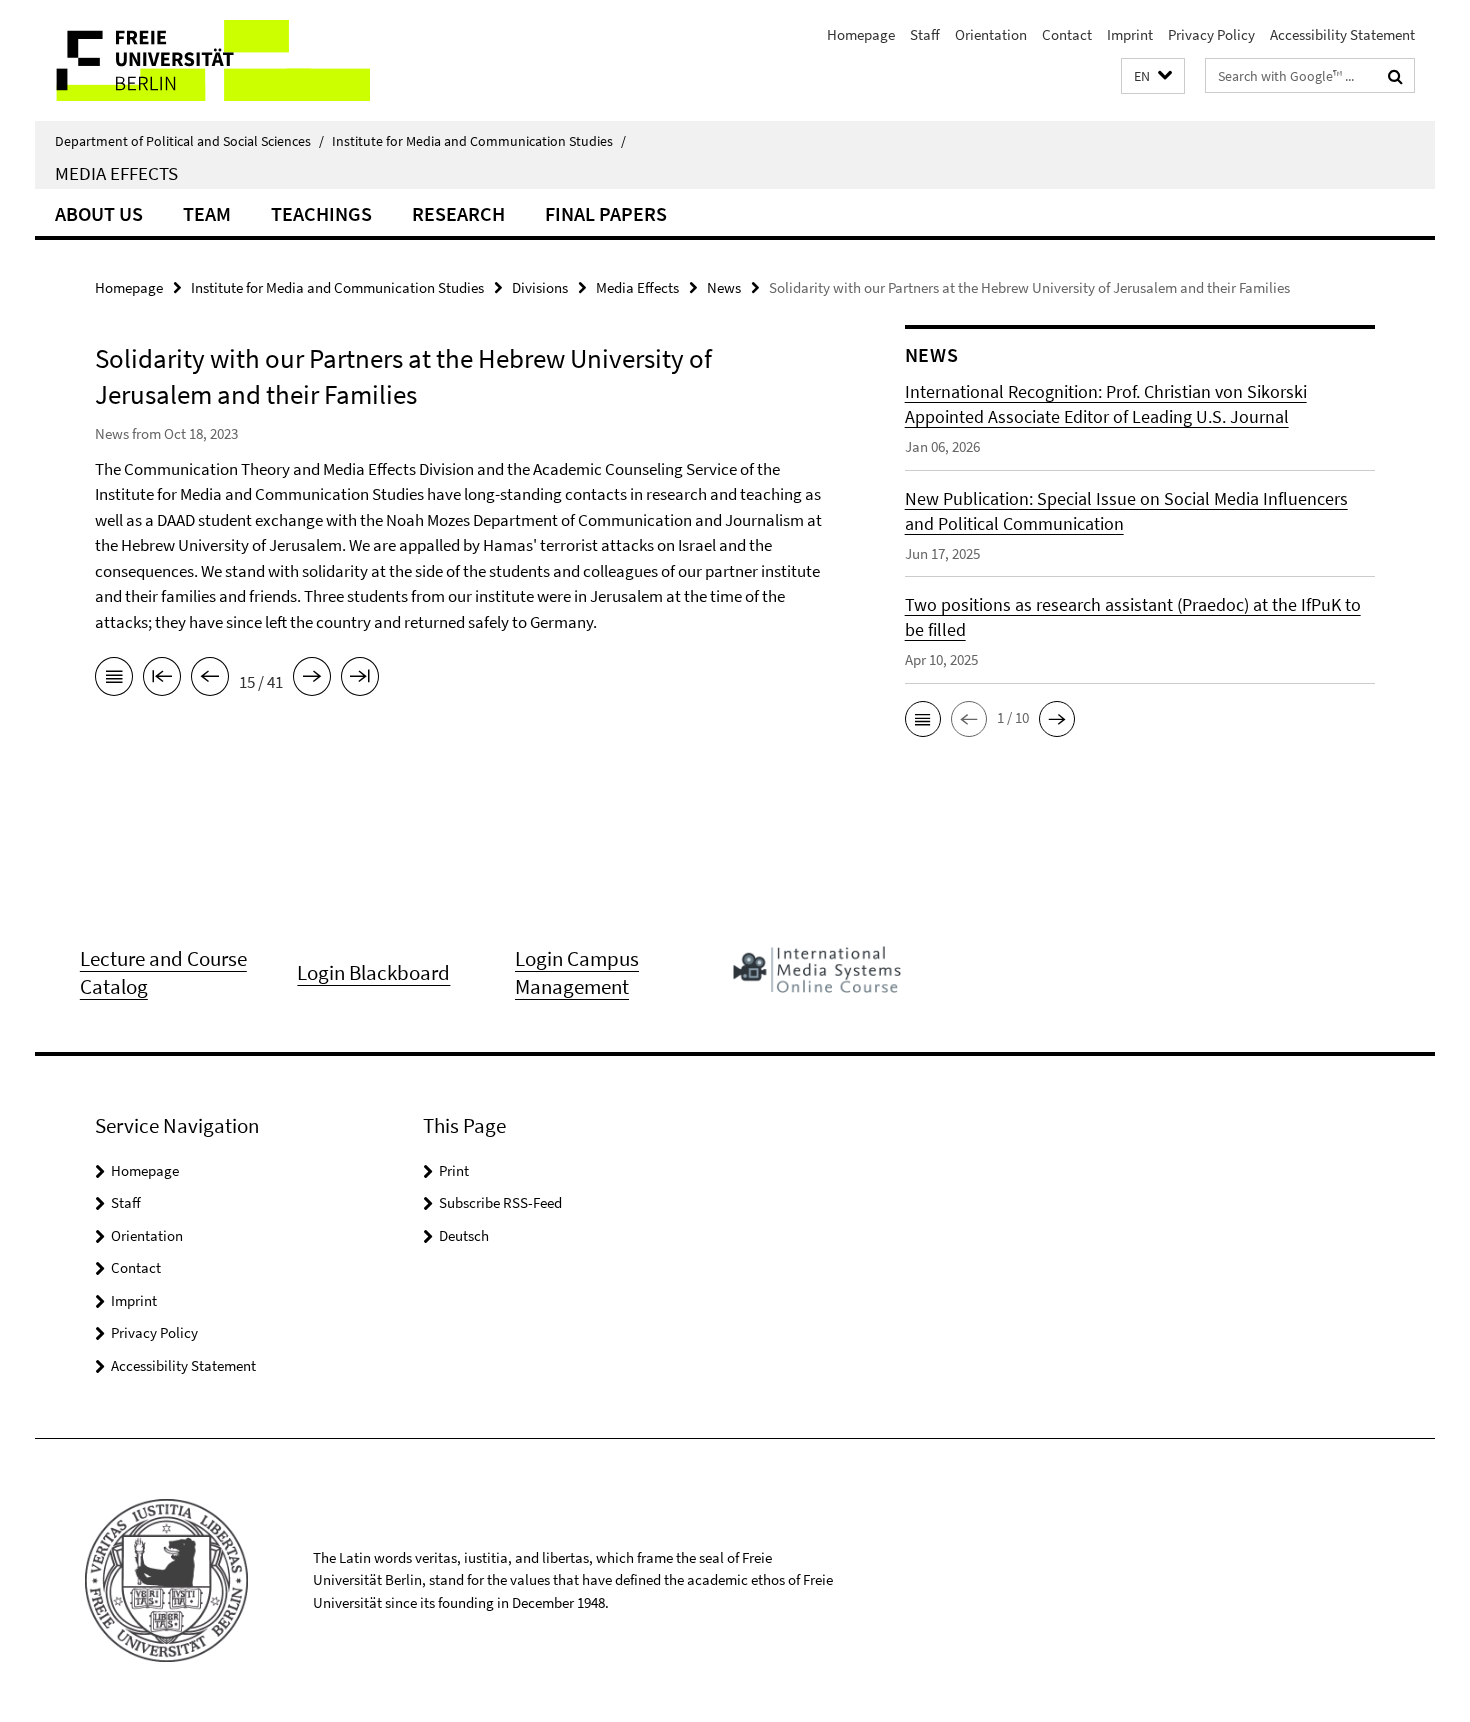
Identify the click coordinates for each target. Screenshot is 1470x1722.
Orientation (991, 34)
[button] (1153, 76)
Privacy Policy (1211, 34)
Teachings (321, 213)
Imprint (1130, 34)
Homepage (861, 34)
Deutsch (464, 1235)
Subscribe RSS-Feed (500, 1202)
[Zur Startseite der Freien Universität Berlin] (202, 60)
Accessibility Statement (1342, 34)
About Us (99, 213)
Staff (925, 34)
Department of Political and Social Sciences (189, 141)
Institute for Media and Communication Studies (479, 141)
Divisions (540, 287)
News (724, 287)
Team (207, 213)
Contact (1067, 34)
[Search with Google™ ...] (1395, 76)
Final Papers (606, 213)
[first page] (162, 680)
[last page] (360, 680)
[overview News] (114, 680)
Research (458, 213)
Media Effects (116, 173)
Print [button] (454, 1170)
